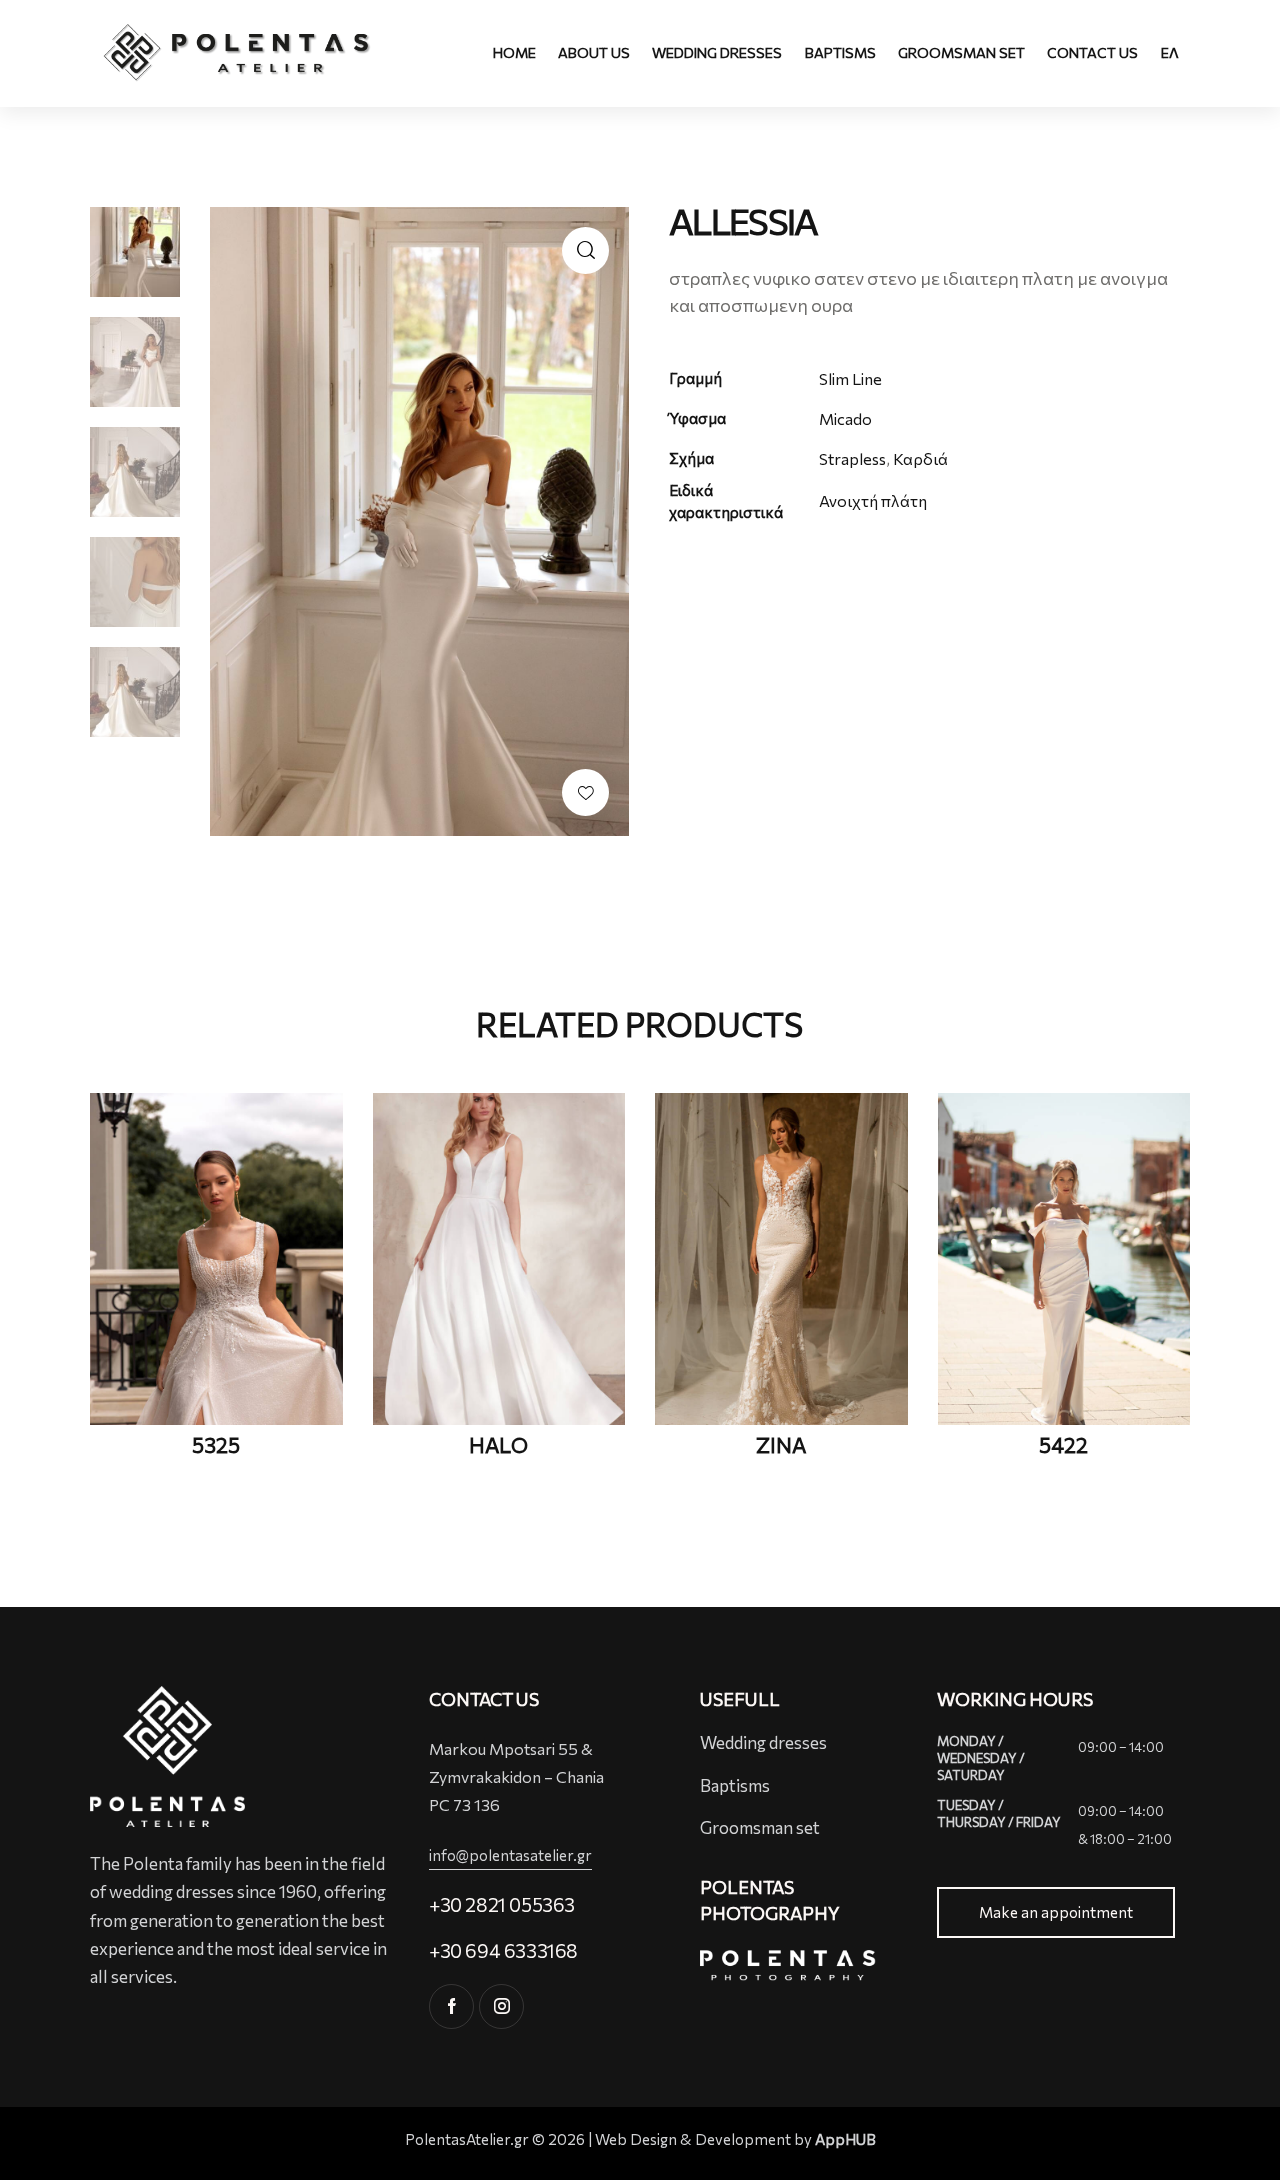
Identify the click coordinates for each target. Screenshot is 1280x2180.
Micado (845, 418)
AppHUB (845, 2139)
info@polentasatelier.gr (510, 1855)
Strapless (852, 458)
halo (498, 1445)
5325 (216, 1445)
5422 (1063, 1445)
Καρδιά (920, 458)
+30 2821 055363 (502, 1904)
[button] (585, 792)
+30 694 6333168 (503, 1950)
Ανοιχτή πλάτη (873, 500)
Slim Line (850, 378)
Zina (781, 1445)
